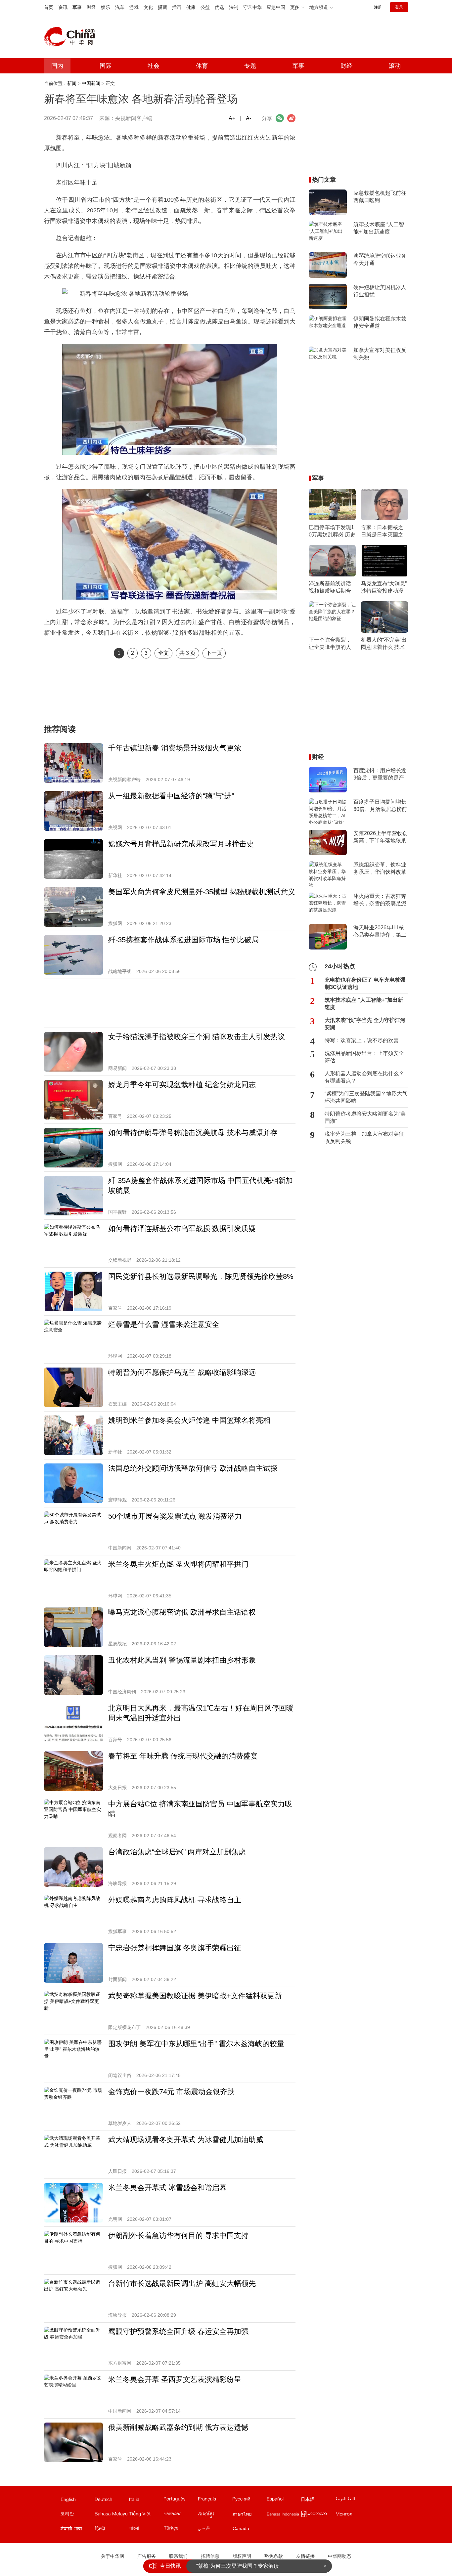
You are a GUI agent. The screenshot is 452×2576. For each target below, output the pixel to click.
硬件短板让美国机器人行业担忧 (380, 291)
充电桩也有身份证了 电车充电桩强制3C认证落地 (365, 983)
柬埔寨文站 (215, 2515)
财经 (91, 7)
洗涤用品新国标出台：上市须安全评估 (364, 1057)
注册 (378, 7)
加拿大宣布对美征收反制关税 (380, 354)
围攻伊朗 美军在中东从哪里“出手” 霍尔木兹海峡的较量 (196, 2044)
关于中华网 (113, 2556)
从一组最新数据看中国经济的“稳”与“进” (171, 796)
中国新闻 (91, 83)
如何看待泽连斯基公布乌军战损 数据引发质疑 (182, 1228)
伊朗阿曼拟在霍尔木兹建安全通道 (380, 322)
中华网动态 (339, 2556)
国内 (57, 66)
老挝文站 (180, 2515)
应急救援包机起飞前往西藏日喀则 (380, 197)
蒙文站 (352, 2515)
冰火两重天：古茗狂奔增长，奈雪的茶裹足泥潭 (380, 900)
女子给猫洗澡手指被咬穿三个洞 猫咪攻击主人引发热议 (197, 1037)
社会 (154, 66)
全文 (163, 653)
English (68, 2499)
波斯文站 (215, 2530)
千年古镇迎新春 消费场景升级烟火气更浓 (175, 748)
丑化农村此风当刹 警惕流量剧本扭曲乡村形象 (182, 1660)
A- (249, 118)
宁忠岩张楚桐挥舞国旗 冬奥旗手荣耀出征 (175, 1948)
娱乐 (106, 7)
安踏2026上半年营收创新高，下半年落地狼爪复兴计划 (381, 837)
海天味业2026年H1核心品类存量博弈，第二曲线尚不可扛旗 (380, 932)
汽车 (120, 7)
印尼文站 (284, 2515)
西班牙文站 (284, 2501)
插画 (177, 7)
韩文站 (77, 2515)
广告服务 (147, 2556)
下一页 (214, 653)
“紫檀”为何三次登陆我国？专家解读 (238, 2566)
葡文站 (180, 2501)
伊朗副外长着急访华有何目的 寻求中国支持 (178, 2236)
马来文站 (112, 2515)
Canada (241, 2528)
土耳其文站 (180, 2530)
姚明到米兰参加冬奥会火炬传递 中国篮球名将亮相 (189, 1420)
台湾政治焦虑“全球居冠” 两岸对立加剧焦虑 (177, 1852)
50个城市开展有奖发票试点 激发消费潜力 (175, 1516)
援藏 (162, 7)
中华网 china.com (72, 37)
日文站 (318, 2501)
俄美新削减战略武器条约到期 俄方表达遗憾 (178, 2427)
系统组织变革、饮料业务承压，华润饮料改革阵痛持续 (380, 869)
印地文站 (112, 2530)
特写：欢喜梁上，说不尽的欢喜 (362, 1040)
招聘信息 (210, 2556)
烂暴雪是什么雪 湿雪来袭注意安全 (164, 1324)
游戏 (134, 7)
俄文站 (249, 2501)
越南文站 (146, 2515)
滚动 (395, 66)
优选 (219, 7)
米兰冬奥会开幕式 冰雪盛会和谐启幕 (167, 2188)
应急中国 (276, 7)
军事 (77, 7)
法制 (234, 7)
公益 (205, 7)
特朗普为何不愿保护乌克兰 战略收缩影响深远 (182, 1372)
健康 (191, 7)
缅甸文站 (318, 2515)
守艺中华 (252, 7)
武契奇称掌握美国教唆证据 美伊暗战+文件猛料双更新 (195, 1996)
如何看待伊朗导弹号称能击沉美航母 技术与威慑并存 (193, 1133)
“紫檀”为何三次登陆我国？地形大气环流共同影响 (366, 1097)
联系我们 (178, 2556)
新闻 (72, 83)
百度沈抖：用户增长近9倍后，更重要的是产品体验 (380, 775)
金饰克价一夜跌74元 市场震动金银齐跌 (171, 2092)
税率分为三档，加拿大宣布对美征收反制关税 (364, 1138)
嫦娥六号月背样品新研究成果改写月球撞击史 (181, 844)
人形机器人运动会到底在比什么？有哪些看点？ (364, 1077)
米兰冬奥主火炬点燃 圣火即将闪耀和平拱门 (178, 1564)
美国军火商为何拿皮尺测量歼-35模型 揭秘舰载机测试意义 (202, 892)
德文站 (112, 2501)
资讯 (63, 7)
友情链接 (305, 2556)
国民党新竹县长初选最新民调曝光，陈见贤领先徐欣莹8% (201, 1276)
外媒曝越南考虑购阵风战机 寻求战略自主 (175, 1900)
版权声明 (242, 2556)
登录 (399, 7)
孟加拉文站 (146, 2530)
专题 (250, 66)
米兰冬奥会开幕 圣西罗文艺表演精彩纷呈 (175, 2379)
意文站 (146, 2501)
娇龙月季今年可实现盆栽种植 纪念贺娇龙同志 (182, 1085)
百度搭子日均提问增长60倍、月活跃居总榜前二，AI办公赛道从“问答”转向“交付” (380, 806)
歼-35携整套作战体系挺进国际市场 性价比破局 (183, 940)
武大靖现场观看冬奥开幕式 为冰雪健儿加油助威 (186, 2140)
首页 (49, 7)
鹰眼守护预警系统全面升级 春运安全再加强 (178, 2331)
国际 (106, 66)
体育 (202, 66)
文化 (148, 7)
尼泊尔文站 (77, 2530)
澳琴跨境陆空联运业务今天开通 (380, 259)
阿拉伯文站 (352, 2501)
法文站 (215, 2501)
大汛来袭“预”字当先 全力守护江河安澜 (365, 1024)
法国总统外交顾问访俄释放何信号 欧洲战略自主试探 (193, 1468)
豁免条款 (274, 2556)
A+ (232, 118)
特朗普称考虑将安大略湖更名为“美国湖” (365, 1117)
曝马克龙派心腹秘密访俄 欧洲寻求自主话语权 (182, 1612)
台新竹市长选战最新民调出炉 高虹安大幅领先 (182, 2283)
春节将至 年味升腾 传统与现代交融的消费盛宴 (183, 1756)
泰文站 (249, 2515)
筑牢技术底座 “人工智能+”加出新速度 (379, 228)
